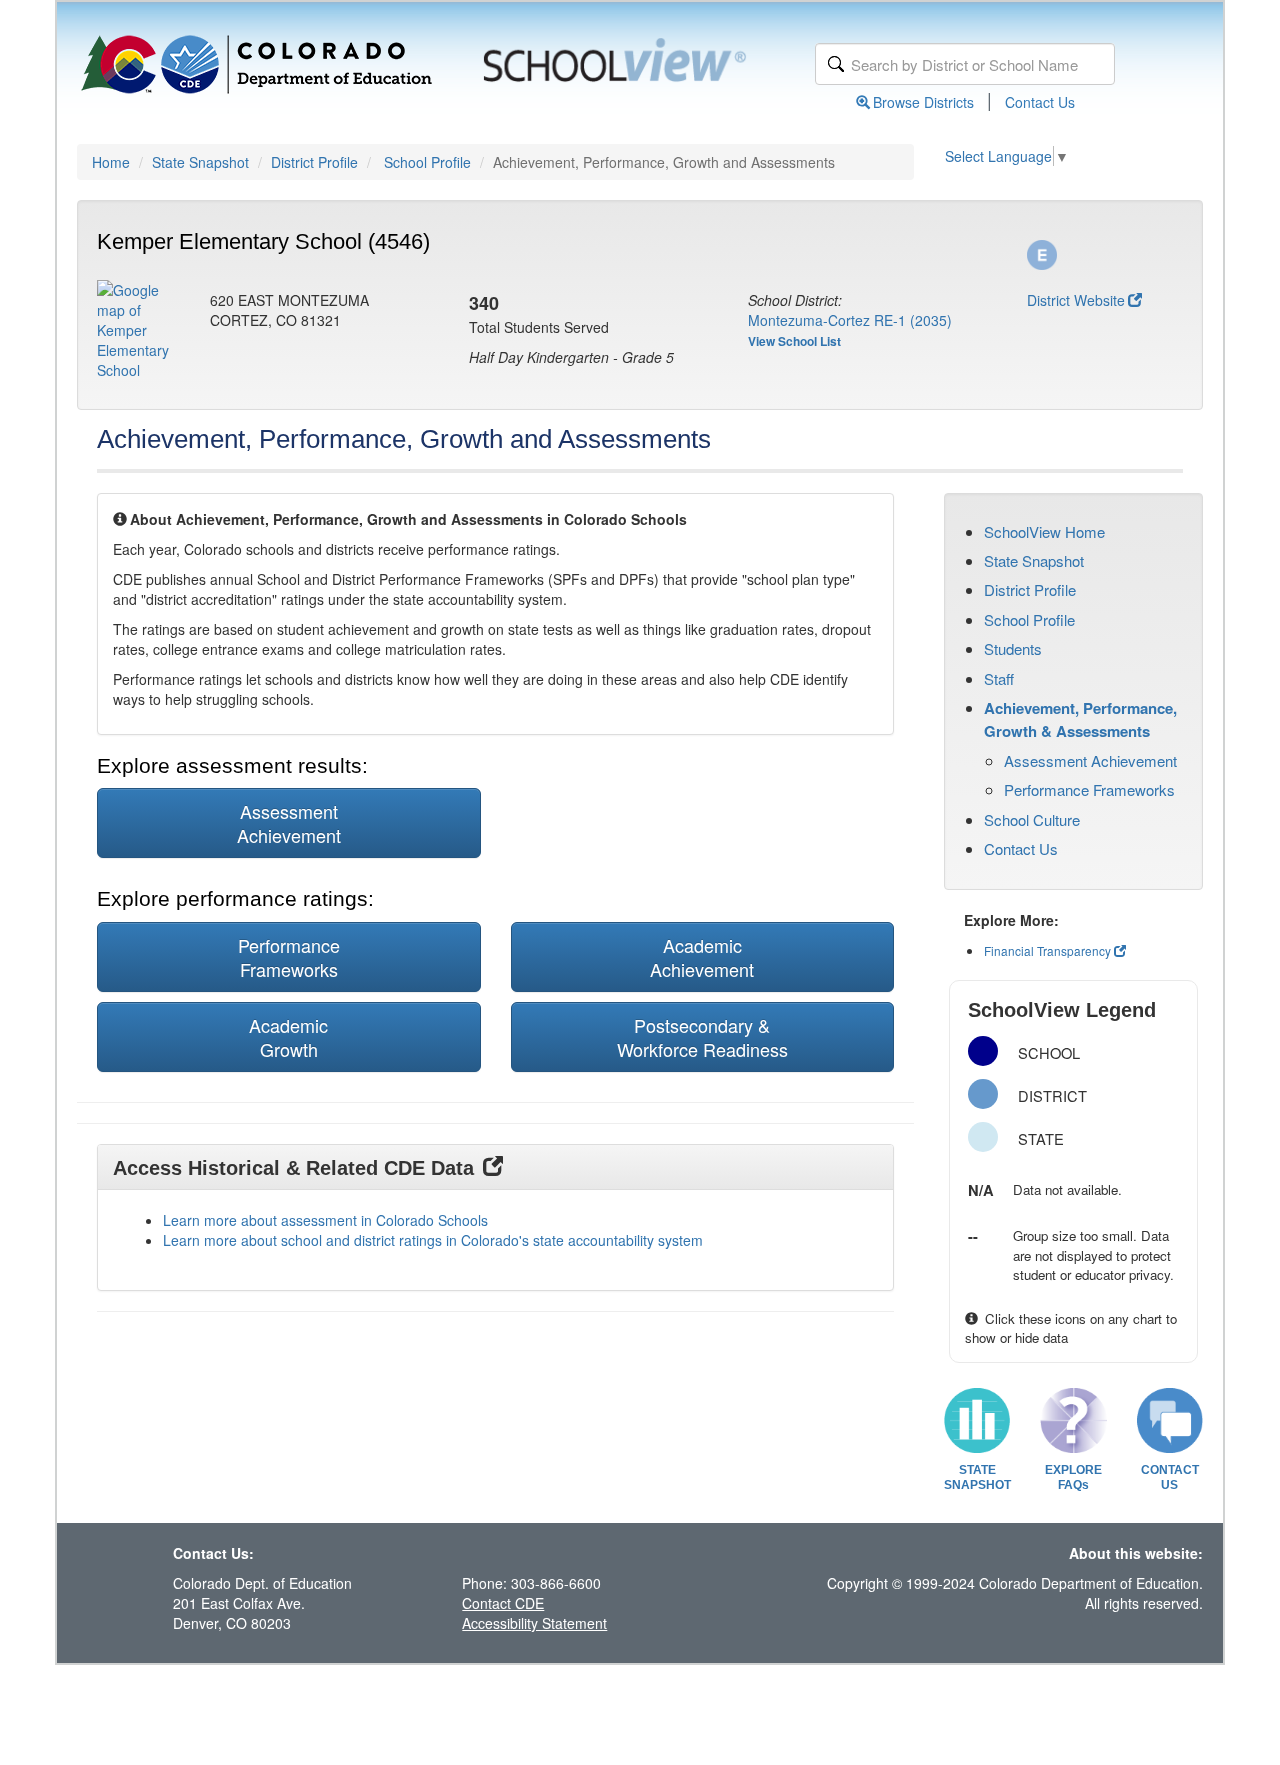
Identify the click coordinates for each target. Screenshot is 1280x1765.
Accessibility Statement (534, 1623)
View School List (794, 341)
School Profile (427, 162)
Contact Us (1040, 102)
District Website (1076, 300)
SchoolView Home (1044, 531)
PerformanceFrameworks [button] (289, 957)
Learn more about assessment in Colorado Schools (325, 1220)
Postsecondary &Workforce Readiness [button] (702, 1037)
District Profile (314, 162)
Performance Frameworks (1089, 789)
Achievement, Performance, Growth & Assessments (1080, 719)
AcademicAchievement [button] (702, 957)
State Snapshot (200, 162)
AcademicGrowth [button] (288, 1037)
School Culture (1032, 819)
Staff (999, 678)
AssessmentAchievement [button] (289, 823)
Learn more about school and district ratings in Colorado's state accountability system (433, 1240)
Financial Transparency (1047, 950)
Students (1013, 648)
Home (111, 162)
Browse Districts (923, 102)
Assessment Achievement (1090, 760)
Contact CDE (503, 1603)
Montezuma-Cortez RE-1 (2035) (850, 320)
